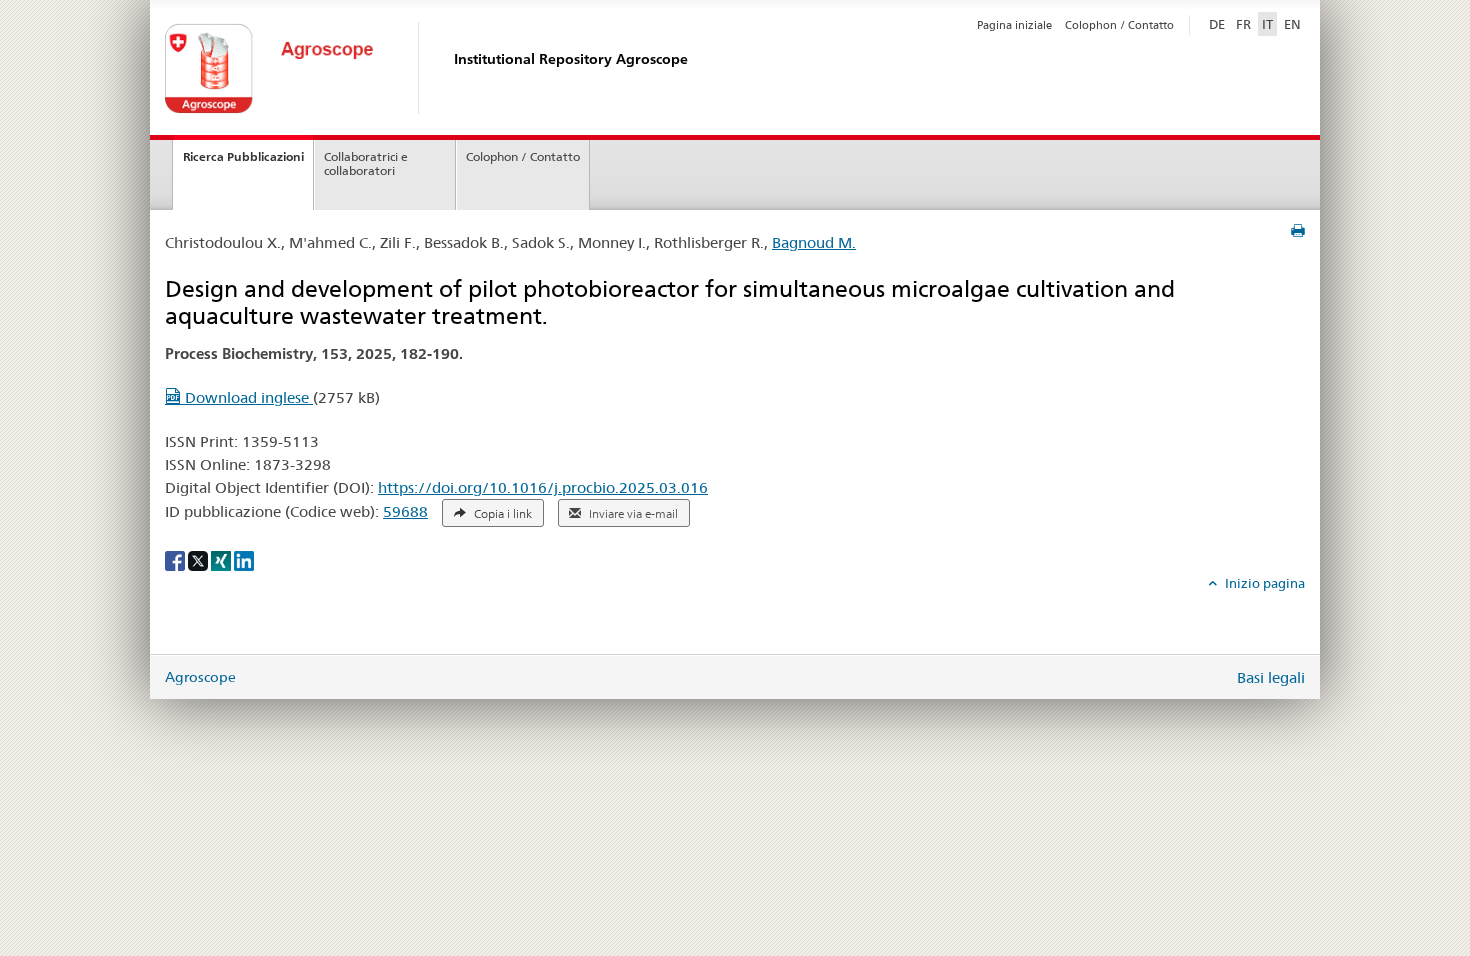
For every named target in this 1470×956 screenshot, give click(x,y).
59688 (405, 511)
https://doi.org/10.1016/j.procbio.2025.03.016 (543, 487)
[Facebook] (176, 559)
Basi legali (1271, 677)
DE (1219, 23)
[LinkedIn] (244, 559)
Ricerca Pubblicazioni (243, 156)
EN (1292, 24)
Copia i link (501, 514)
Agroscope (200, 677)
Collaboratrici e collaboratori (366, 164)
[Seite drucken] (1298, 231)
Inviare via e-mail (632, 514)
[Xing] (222, 559)
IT (1267, 24)
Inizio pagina (1263, 583)
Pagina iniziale (1014, 25)
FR (1243, 24)
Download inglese (247, 397)
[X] (199, 559)
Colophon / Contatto (1119, 25)
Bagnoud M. (814, 242)
